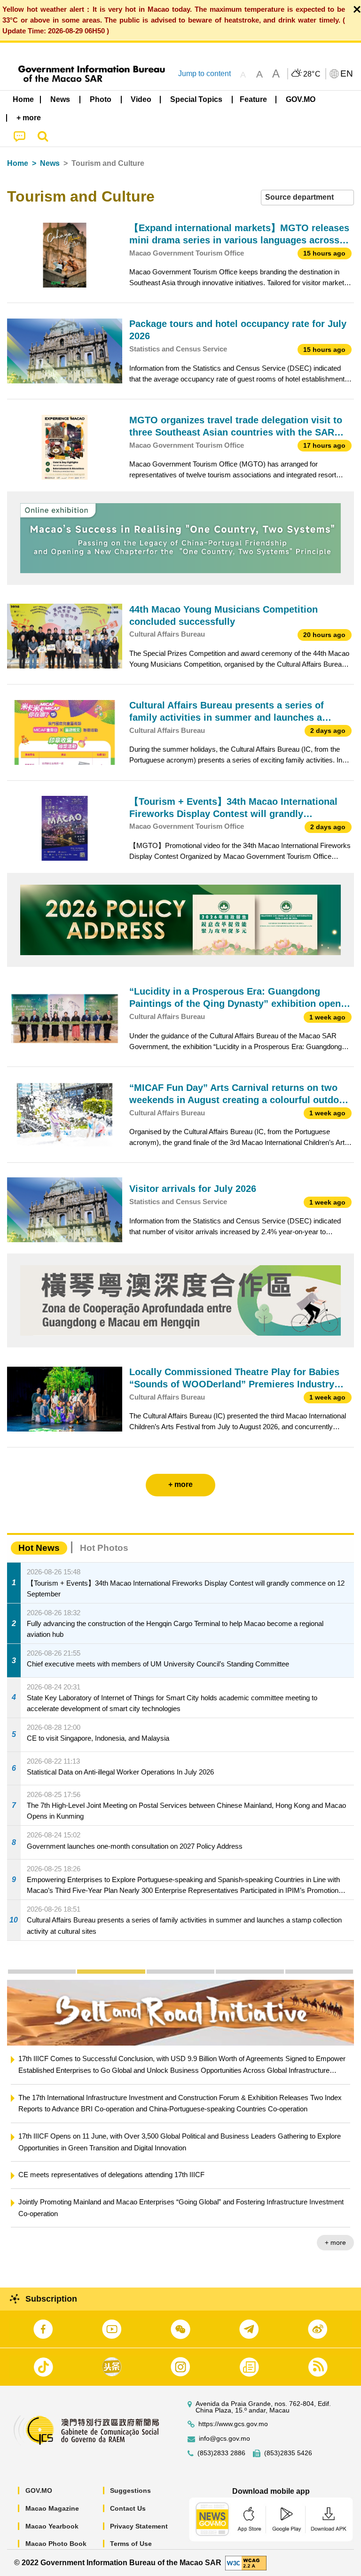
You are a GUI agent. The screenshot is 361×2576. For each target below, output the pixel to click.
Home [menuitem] (23, 99)
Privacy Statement (139, 2526)
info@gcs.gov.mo (224, 2439)
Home (18, 163)
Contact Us (128, 2508)
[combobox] (307, 198)
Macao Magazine (52, 2508)
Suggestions (130, 2490)
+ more (335, 2242)
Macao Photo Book (56, 2544)
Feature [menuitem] (253, 99)
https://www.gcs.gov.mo (233, 2424)
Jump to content (204, 74)
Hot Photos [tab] (104, 1548)
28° (312, 74)
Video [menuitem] (141, 99)
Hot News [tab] (39, 1548)
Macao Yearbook (52, 2526)
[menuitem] (61, 100)
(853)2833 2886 (221, 2453)
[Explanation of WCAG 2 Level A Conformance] (246, 2562)
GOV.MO (39, 2490)
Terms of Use (131, 2544)
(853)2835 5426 (288, 2453)
